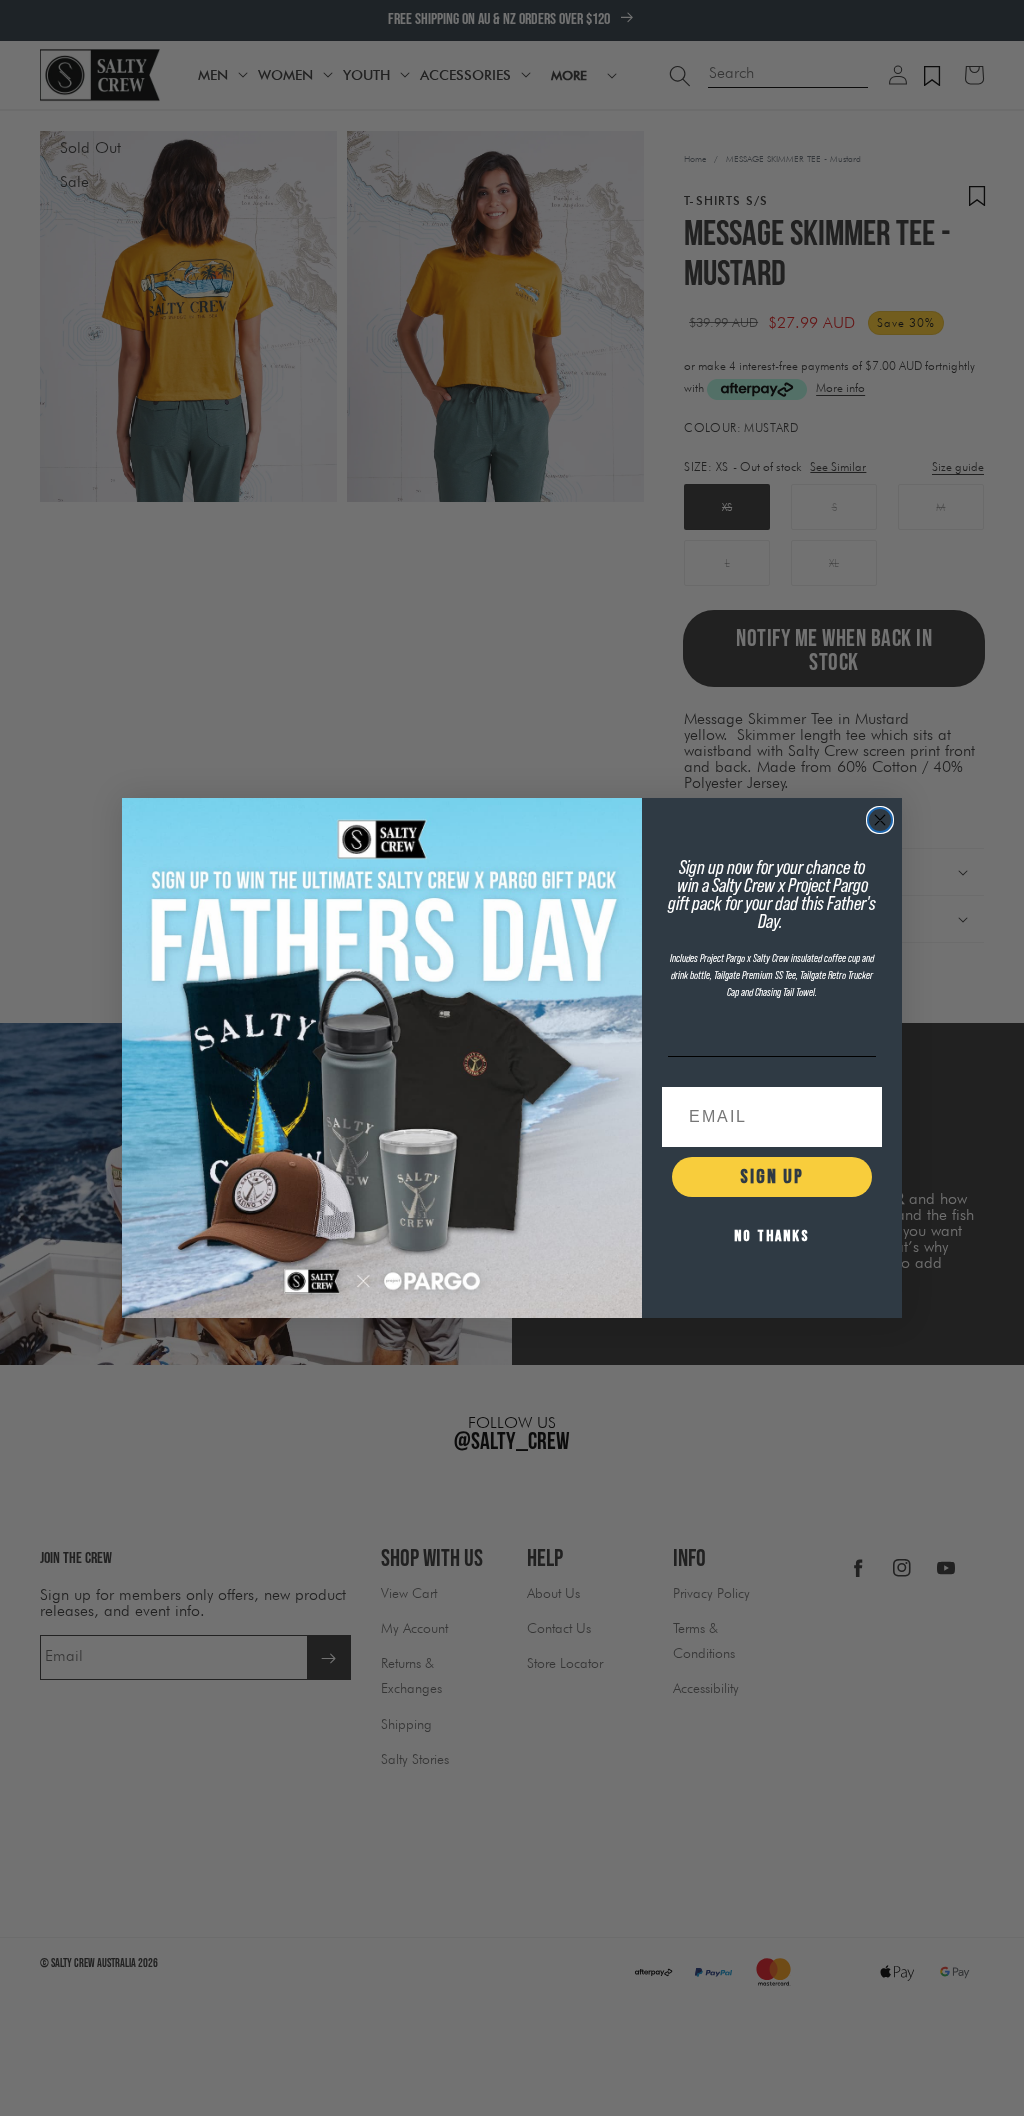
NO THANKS (772, 1236)
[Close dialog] (880, 820)
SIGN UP (772, 1177)
